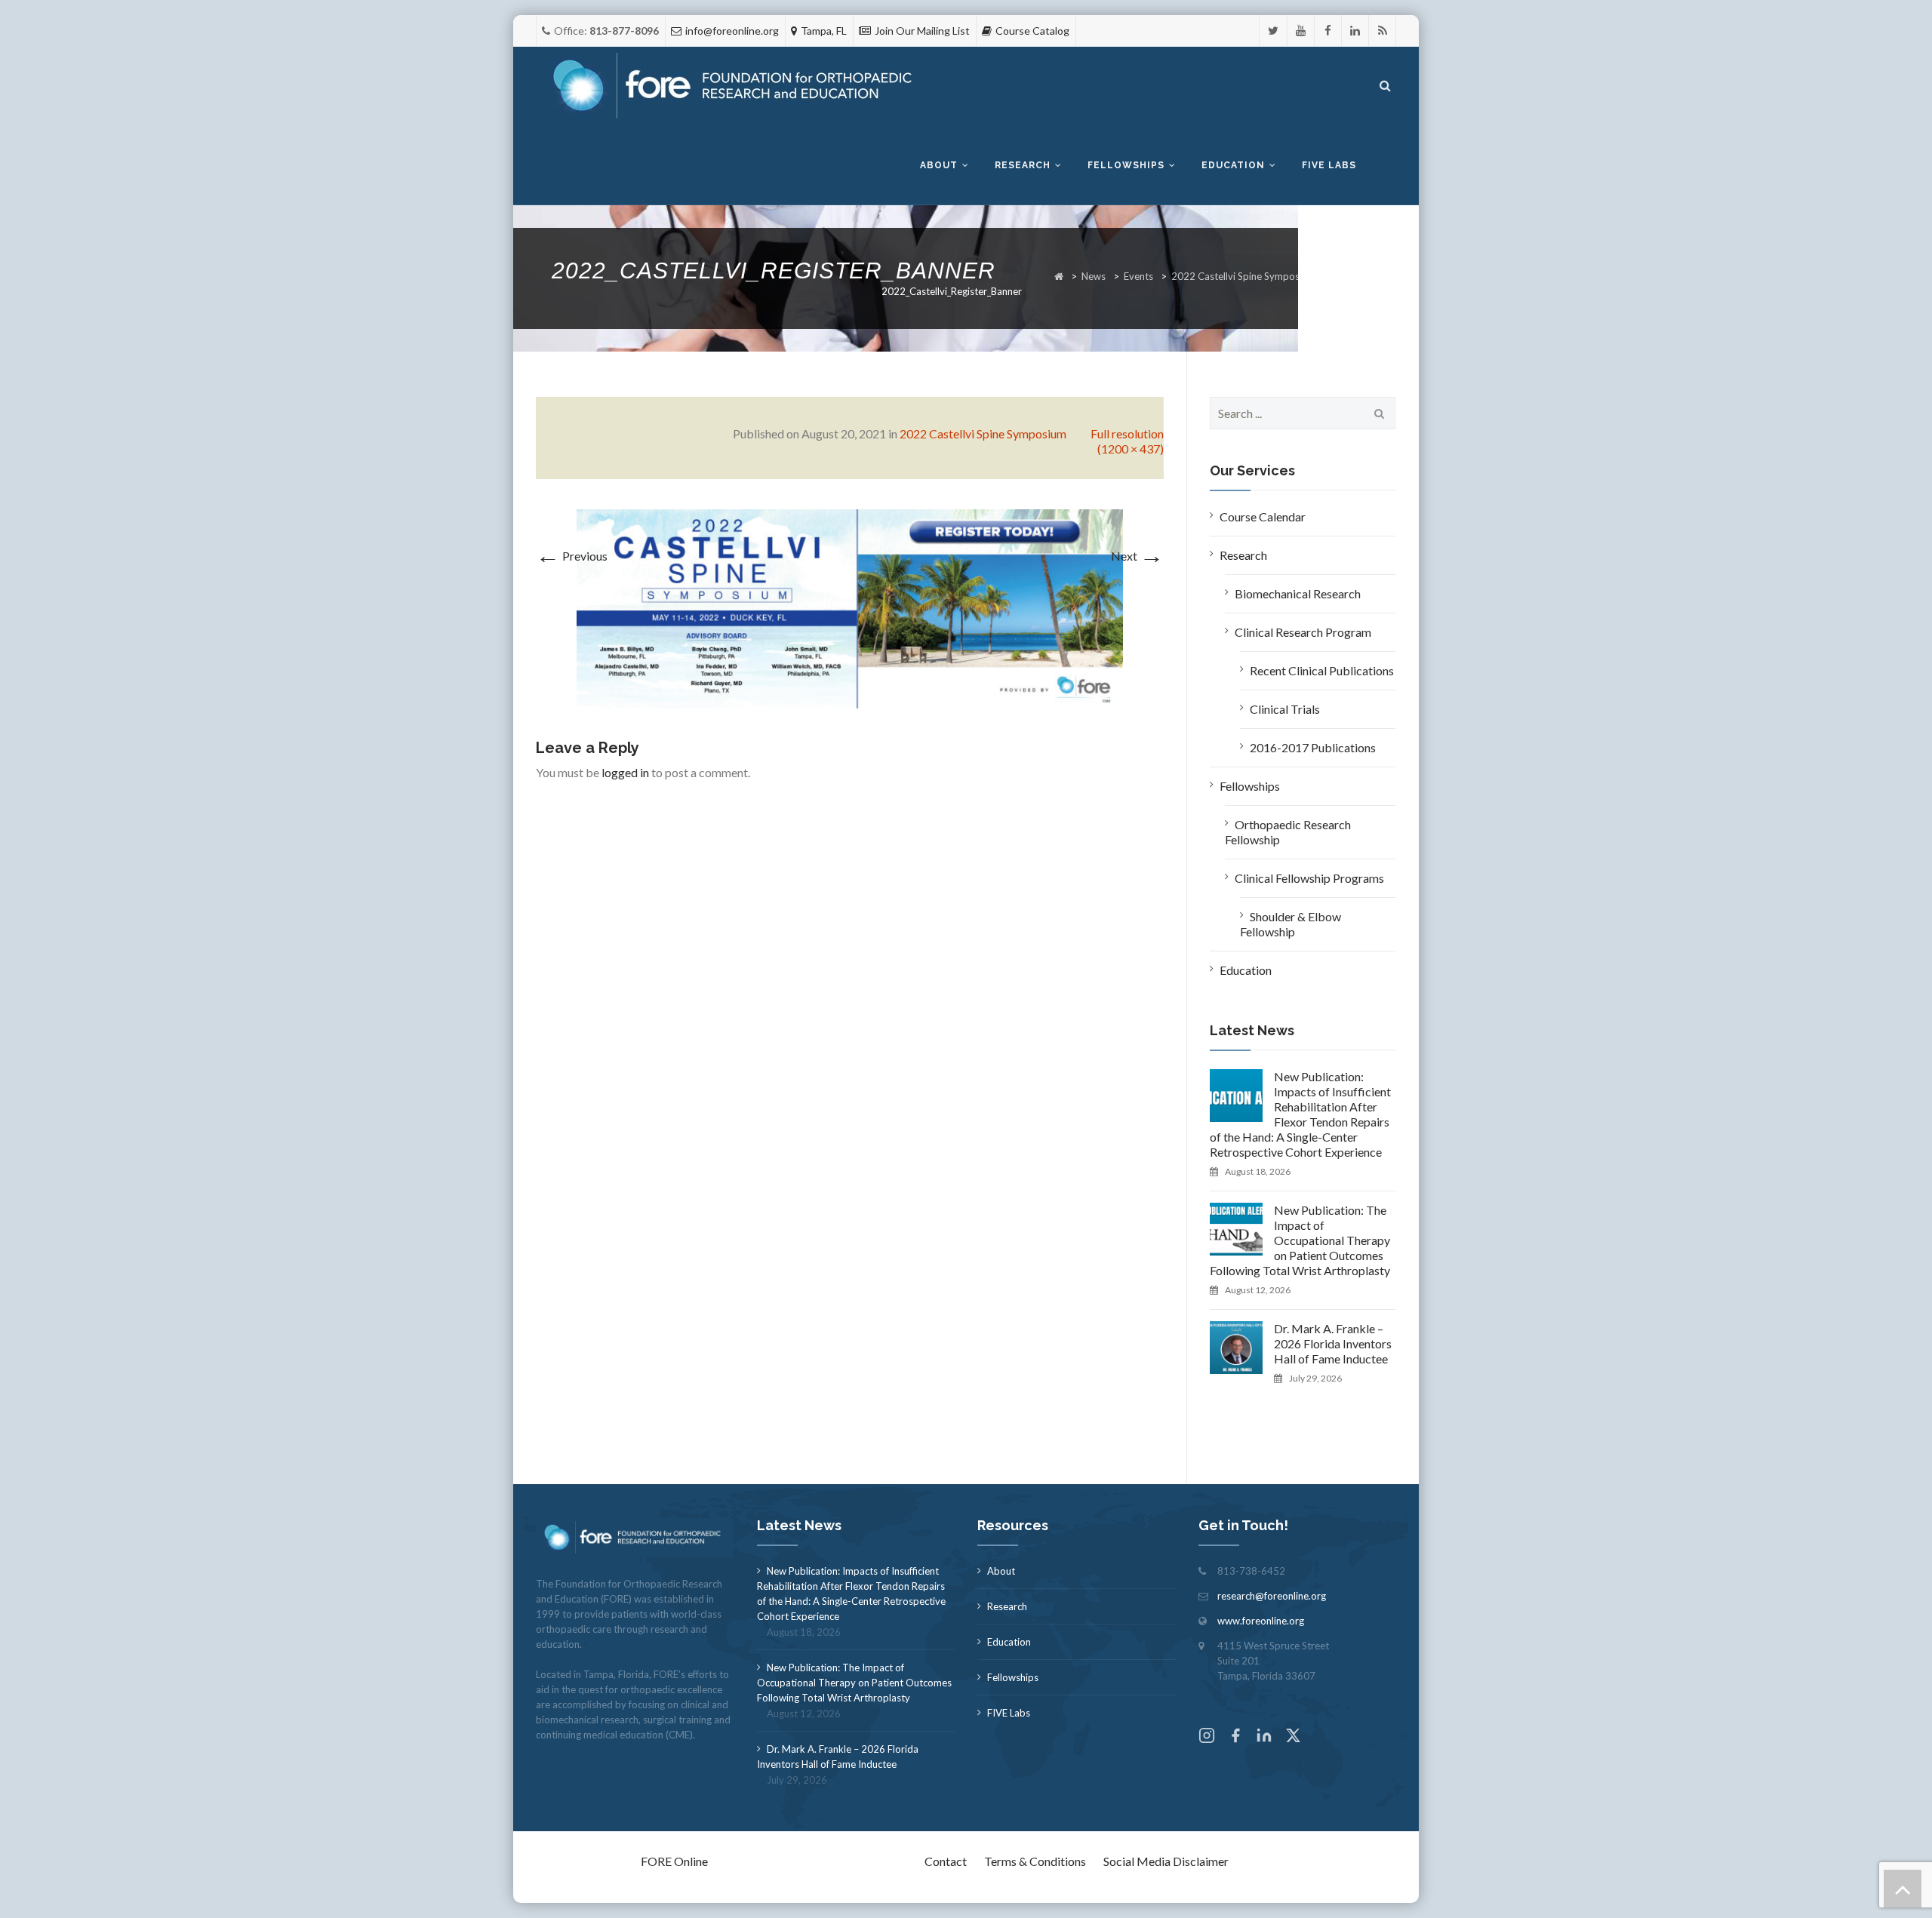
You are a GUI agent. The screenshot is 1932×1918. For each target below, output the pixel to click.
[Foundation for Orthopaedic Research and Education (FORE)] (737, 86)
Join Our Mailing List (922, 31)
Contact (946, 1861)
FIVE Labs (1009, 1713)
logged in (625, 772)
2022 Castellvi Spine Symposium (1243, 276)
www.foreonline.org (1261, 1621)
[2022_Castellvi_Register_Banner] (850, 607)
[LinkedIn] (1355, 31)
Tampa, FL (824, 31)
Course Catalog (1032, 31)
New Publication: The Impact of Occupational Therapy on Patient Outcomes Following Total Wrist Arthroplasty (1300, 1240)
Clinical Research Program (1303, 632)
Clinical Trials (1285, 709)
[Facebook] (1328, 31)
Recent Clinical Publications (1322, 670)
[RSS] (1382, 31)
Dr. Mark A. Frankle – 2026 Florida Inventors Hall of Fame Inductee (1333, 1343)
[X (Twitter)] (1293, 1737)
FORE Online (674, 1861)
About (939, 165)
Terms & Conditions (1035, 1861)
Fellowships (1126, 165)
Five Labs (1329, 165)
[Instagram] (1207, 1737)
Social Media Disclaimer (1166, 1861)
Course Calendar (1263, 516)
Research (1023, 165)
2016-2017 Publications (1313, 747)
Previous (572, 556)
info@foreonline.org (732, 31)
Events (1138, 276)
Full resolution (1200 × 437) (1127, 441)
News (1094, 276)
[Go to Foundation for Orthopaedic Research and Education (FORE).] (1059, 276)
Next (1137, 556)
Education (1233, 165)
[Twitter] (1273, 31)
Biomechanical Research (1298, 593)
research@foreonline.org (1272, 1596)
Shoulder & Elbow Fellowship (1291, 924)
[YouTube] (1301, 31)
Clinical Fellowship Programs (1309, 878)
